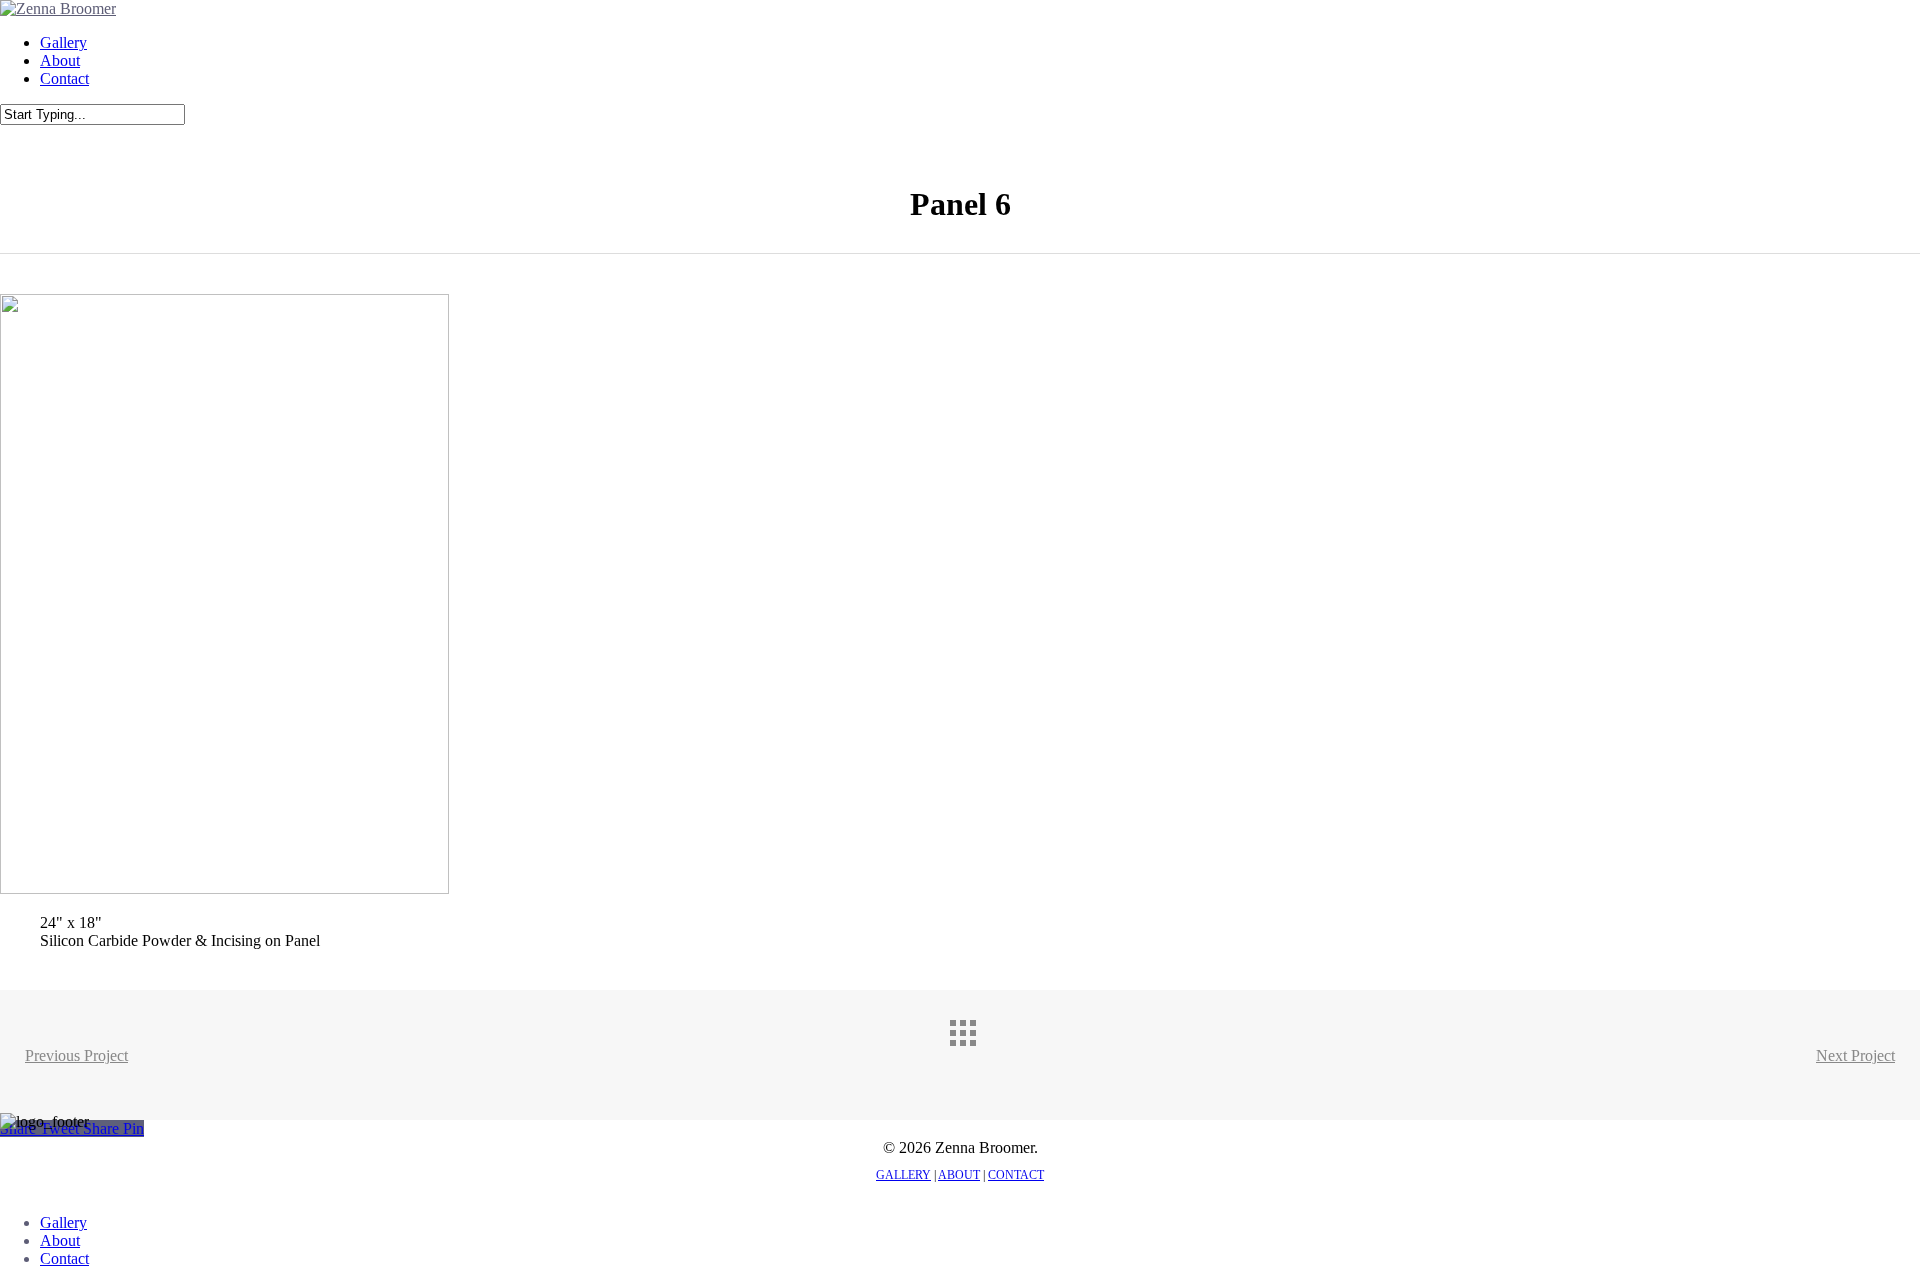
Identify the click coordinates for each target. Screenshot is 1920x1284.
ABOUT (959, 1175)
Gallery (63, 1222)
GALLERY (903, 1175)
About (60, 1240)
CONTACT (1016, 1175)
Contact (64, 1258)
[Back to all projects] (980, 1050)
